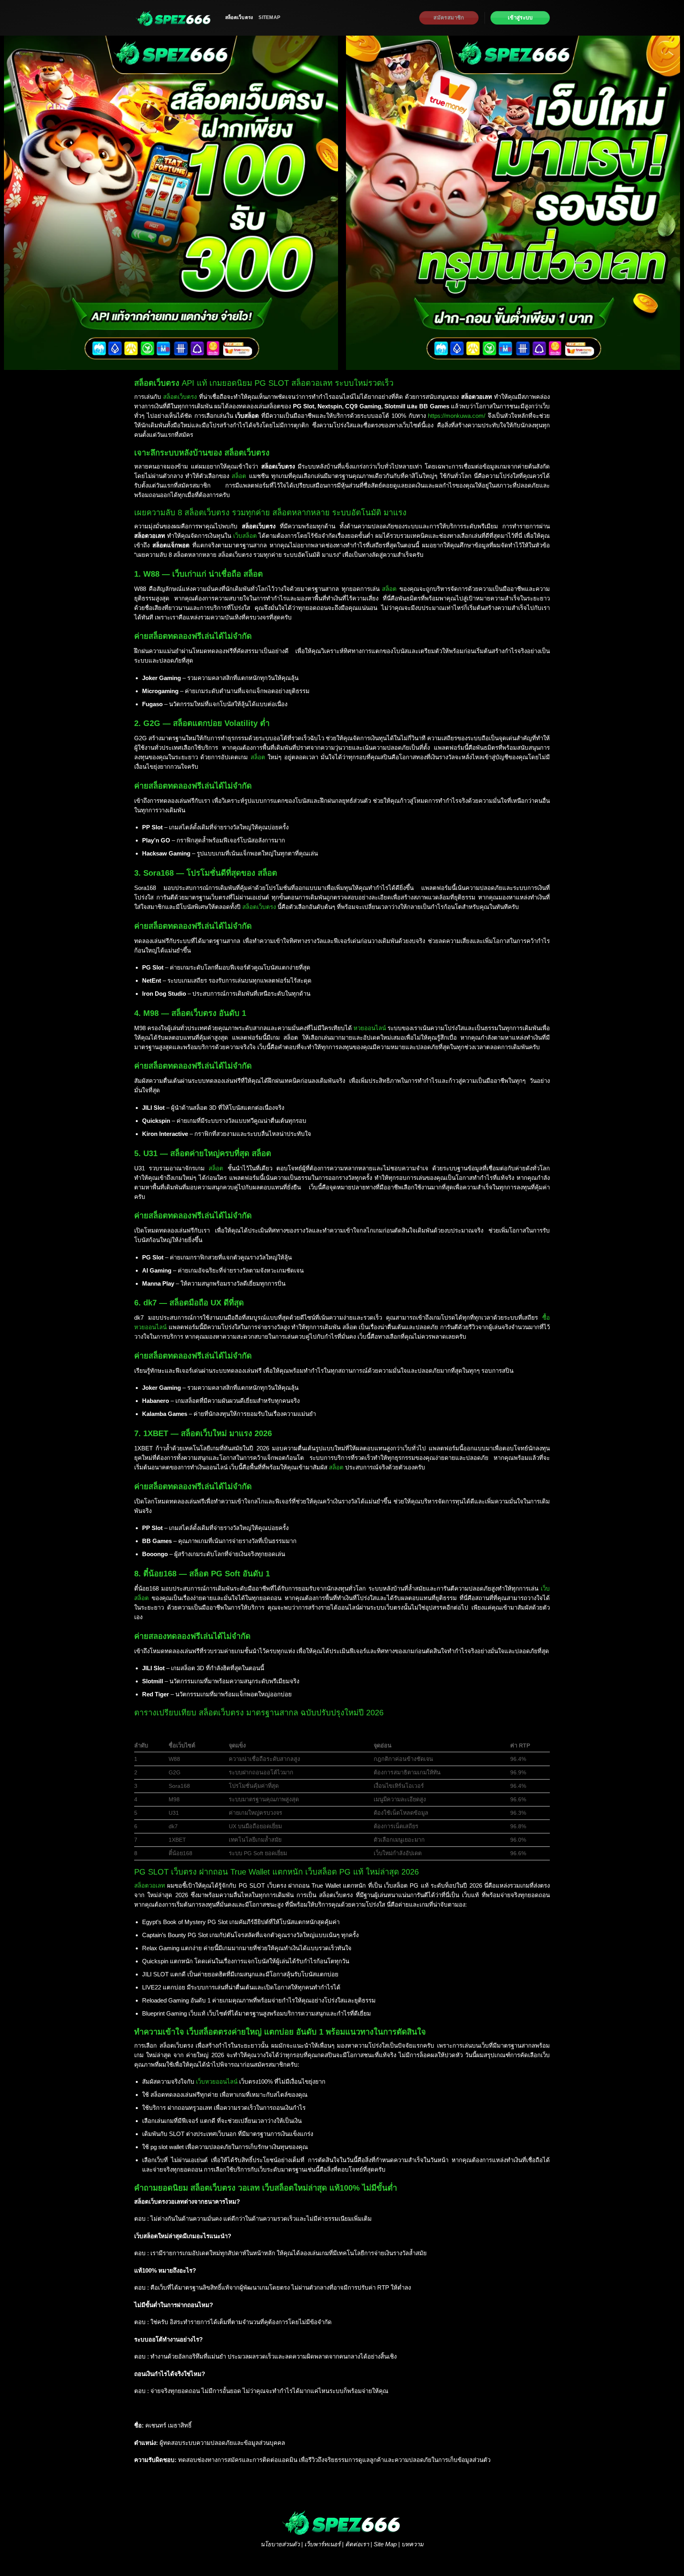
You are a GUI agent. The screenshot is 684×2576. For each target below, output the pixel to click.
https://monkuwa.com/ (457, 416)
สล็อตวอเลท (150, 1885)
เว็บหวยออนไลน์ (217, 2082)
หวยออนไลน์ (370, 1028)
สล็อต (239, 476)
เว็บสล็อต (245, 536)
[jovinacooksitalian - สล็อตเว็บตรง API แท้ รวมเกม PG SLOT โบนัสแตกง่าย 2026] (174, 18)
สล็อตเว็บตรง (239, 17)
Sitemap (269, 17)
